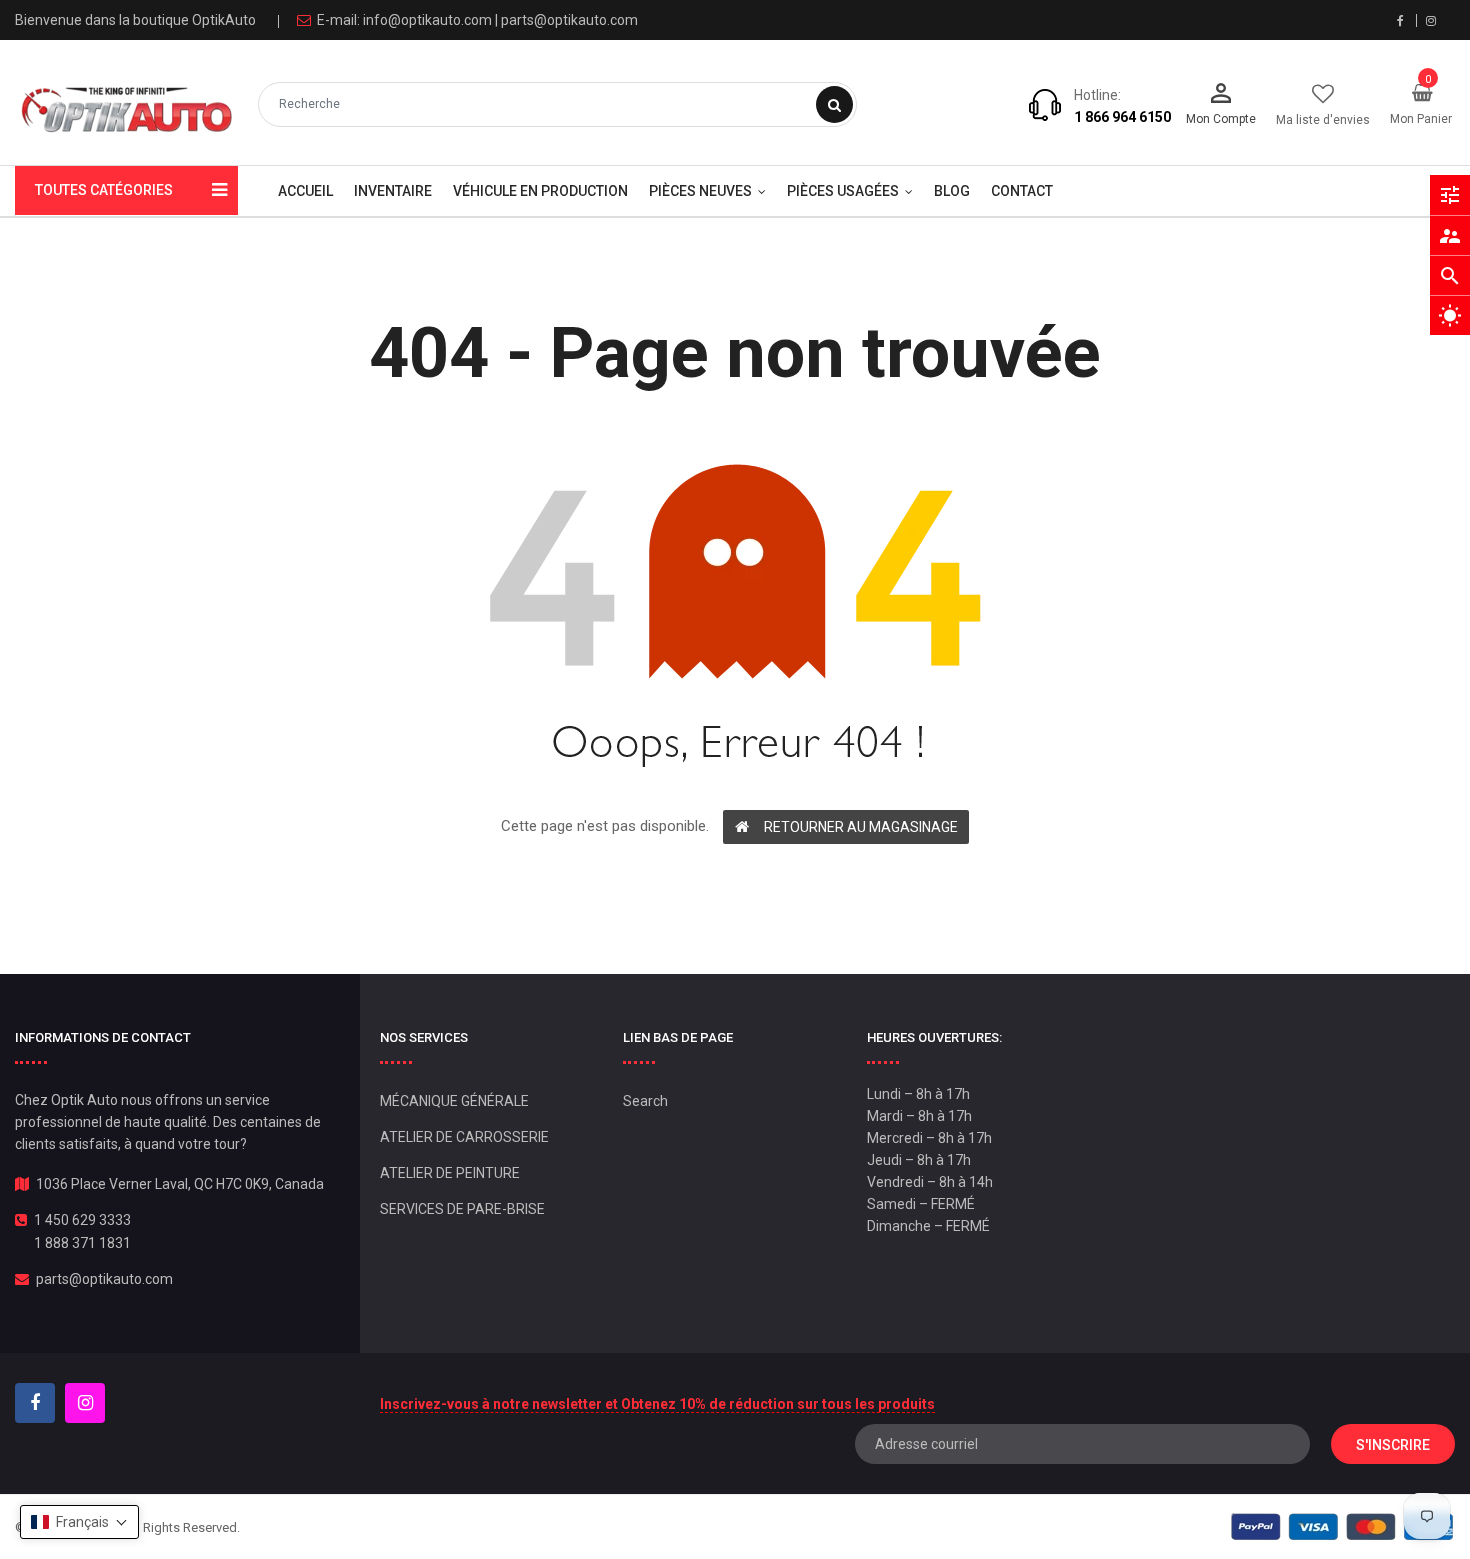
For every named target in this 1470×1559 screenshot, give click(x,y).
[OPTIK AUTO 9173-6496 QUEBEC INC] (1342, 1526)
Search (645, 1101)
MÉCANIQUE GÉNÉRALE (454, 1101)
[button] (79, 1522)
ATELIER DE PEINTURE (450, 1173)
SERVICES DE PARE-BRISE (462, 1209)
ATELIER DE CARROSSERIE (464, 1137)
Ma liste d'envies (1323, 120)
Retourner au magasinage (861, 827)
